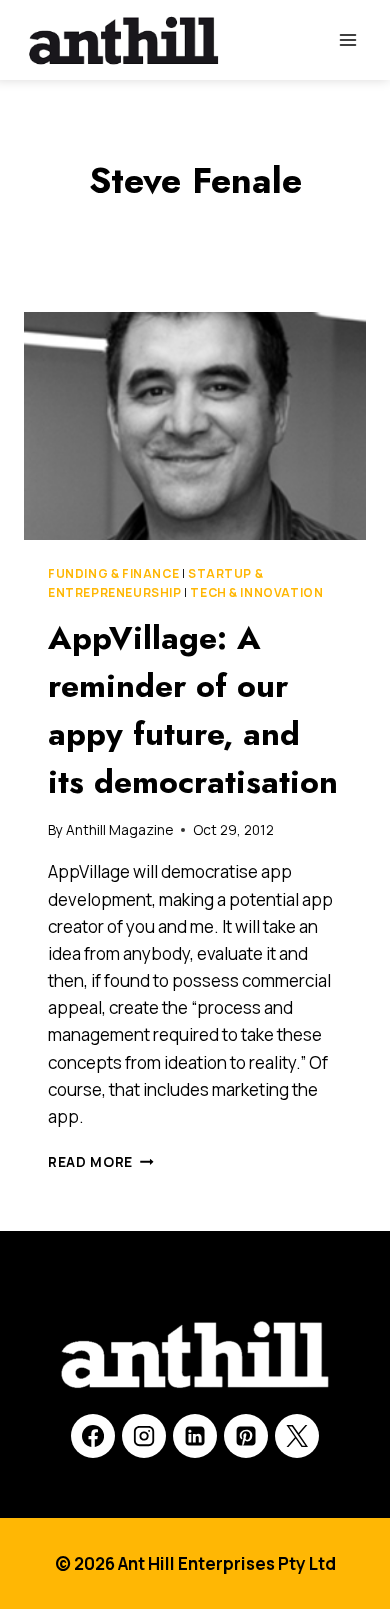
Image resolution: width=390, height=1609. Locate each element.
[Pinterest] (246, 1436)
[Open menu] (347, 39)
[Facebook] (93, 1436)
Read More (101, 1162)
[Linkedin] (195, 1436)
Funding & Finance (113, 573)
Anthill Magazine (119, 830)
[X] (297, 1436)
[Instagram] (144, 1436)
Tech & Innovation (256, 592)
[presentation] (195, 426)
